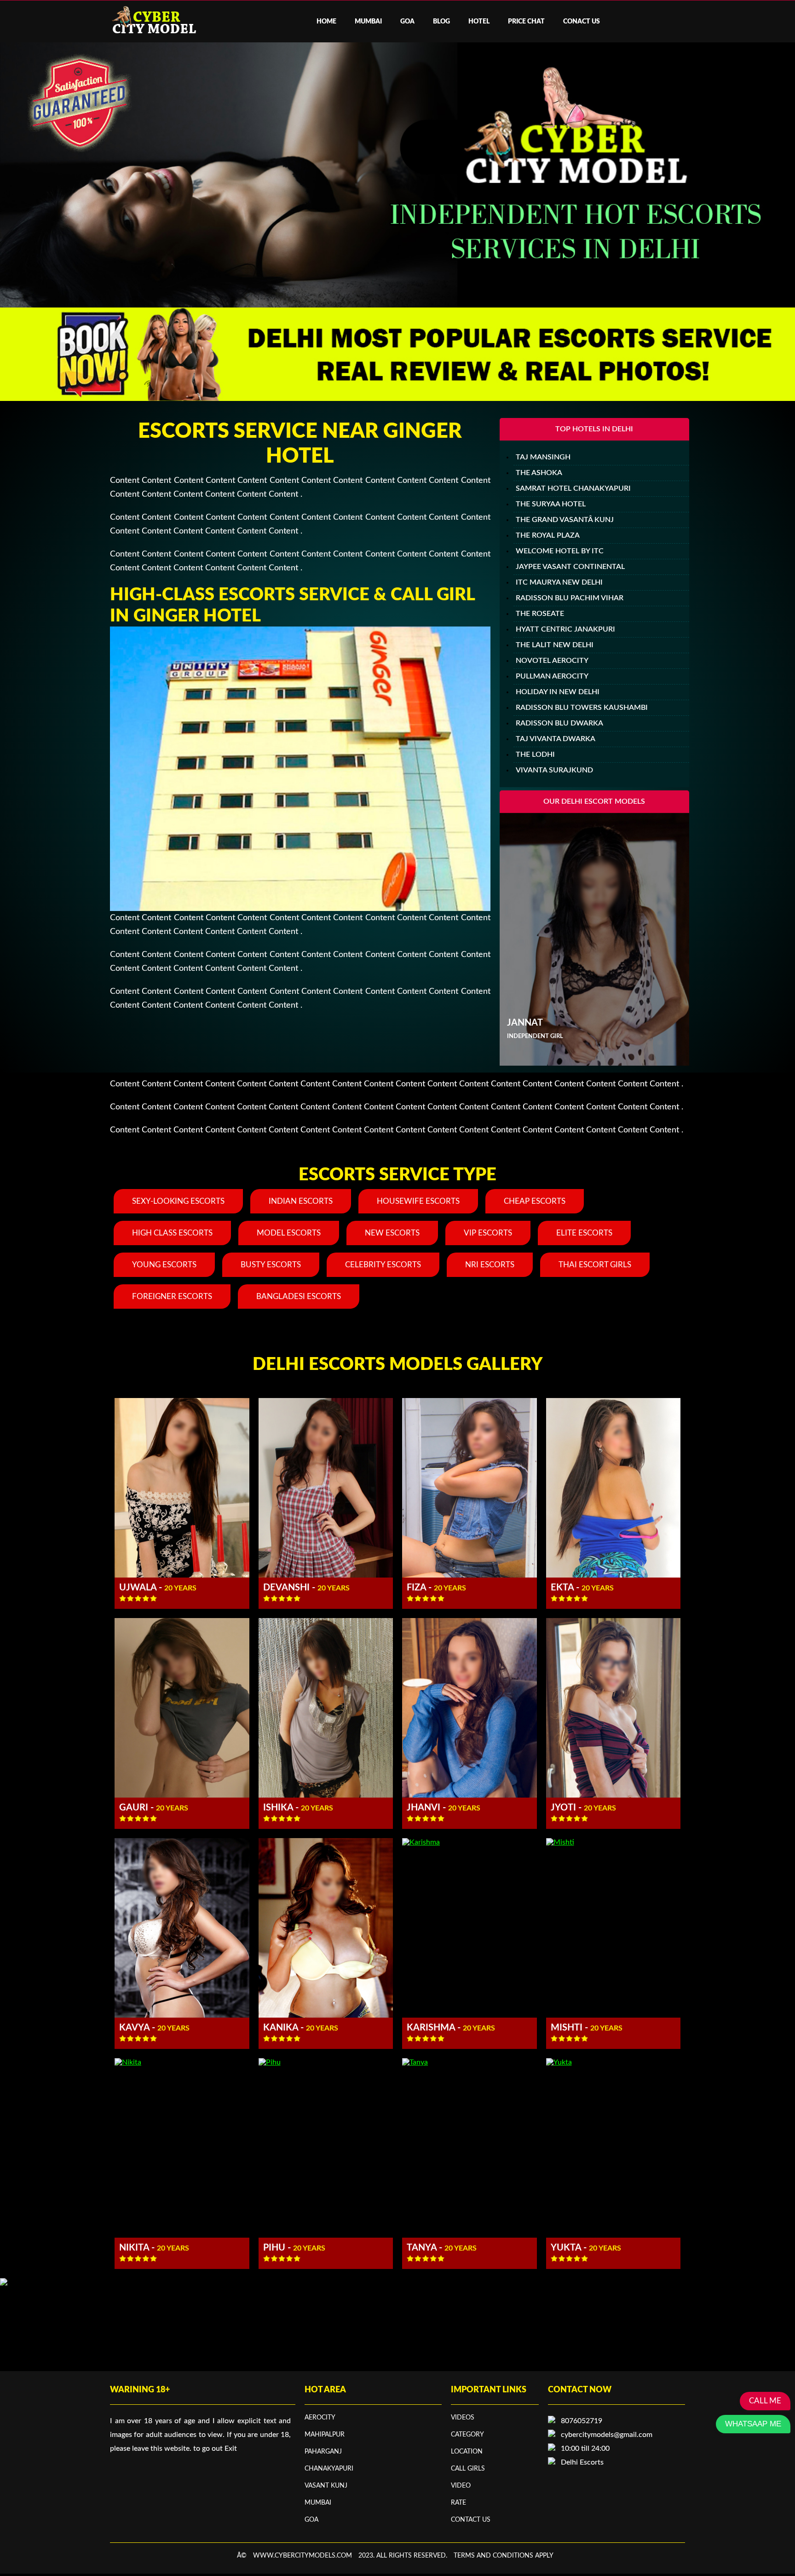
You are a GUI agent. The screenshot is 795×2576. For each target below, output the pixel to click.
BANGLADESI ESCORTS (299, 1297)
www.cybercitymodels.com (302, 2556)
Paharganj (323, 2452)
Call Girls (468, 2469)
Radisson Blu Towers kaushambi (582, 708)
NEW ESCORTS (392, 1233)
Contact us (471, 2520)
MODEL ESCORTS (289, 1233)
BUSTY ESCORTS (271, 1265)
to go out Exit (215, 2448)
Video (461, 2486)
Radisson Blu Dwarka (559, 723)
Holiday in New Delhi (558, 692)
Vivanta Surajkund (554, 770)
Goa (407, 22)
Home (326, 22)
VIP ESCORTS (488, 1233)
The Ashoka (539, 473)
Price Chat (526, 22)
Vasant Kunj (326, 2486)
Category (467, 2435)
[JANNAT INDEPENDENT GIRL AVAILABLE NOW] (594, 1063)
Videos (463, 2418)
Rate (458, 2503)
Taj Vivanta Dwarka (556, 739)
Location (467, 2452)
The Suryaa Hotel (551, 504)
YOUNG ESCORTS (164, 1265)
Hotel (479, 22)
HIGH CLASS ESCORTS (172, 1233)
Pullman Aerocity (552, 676)
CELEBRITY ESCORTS (383, 1265)
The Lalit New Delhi (555, 645)
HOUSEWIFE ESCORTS (418, 1201)
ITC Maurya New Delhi (559, 582)
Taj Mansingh (543, 457)
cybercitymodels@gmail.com (607, 2435)
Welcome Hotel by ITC (560, 551)
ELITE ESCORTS (584, 1233)
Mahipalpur (325, 2435)
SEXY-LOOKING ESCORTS (178, 1201)
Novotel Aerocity (552, 661)
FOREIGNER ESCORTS (172, 1297)
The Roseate (540, 614)
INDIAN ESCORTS (301, 1201)
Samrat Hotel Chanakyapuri (573, 488)
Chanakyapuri (329, 2469)
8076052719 (582, 2421)
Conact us (582, 22)
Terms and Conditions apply (504, 2556)
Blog (441, 22)
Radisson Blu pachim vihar (570, 598)
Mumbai (368, 22)
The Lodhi (535, 754)
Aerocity (320, 2418)
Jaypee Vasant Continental (570, 567)
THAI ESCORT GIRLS (595, 1265)
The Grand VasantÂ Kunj (565, 520)
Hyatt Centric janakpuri (565, 629)
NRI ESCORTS (490, 1265)
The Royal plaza (548, 535)
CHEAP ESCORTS (535, 1201)
